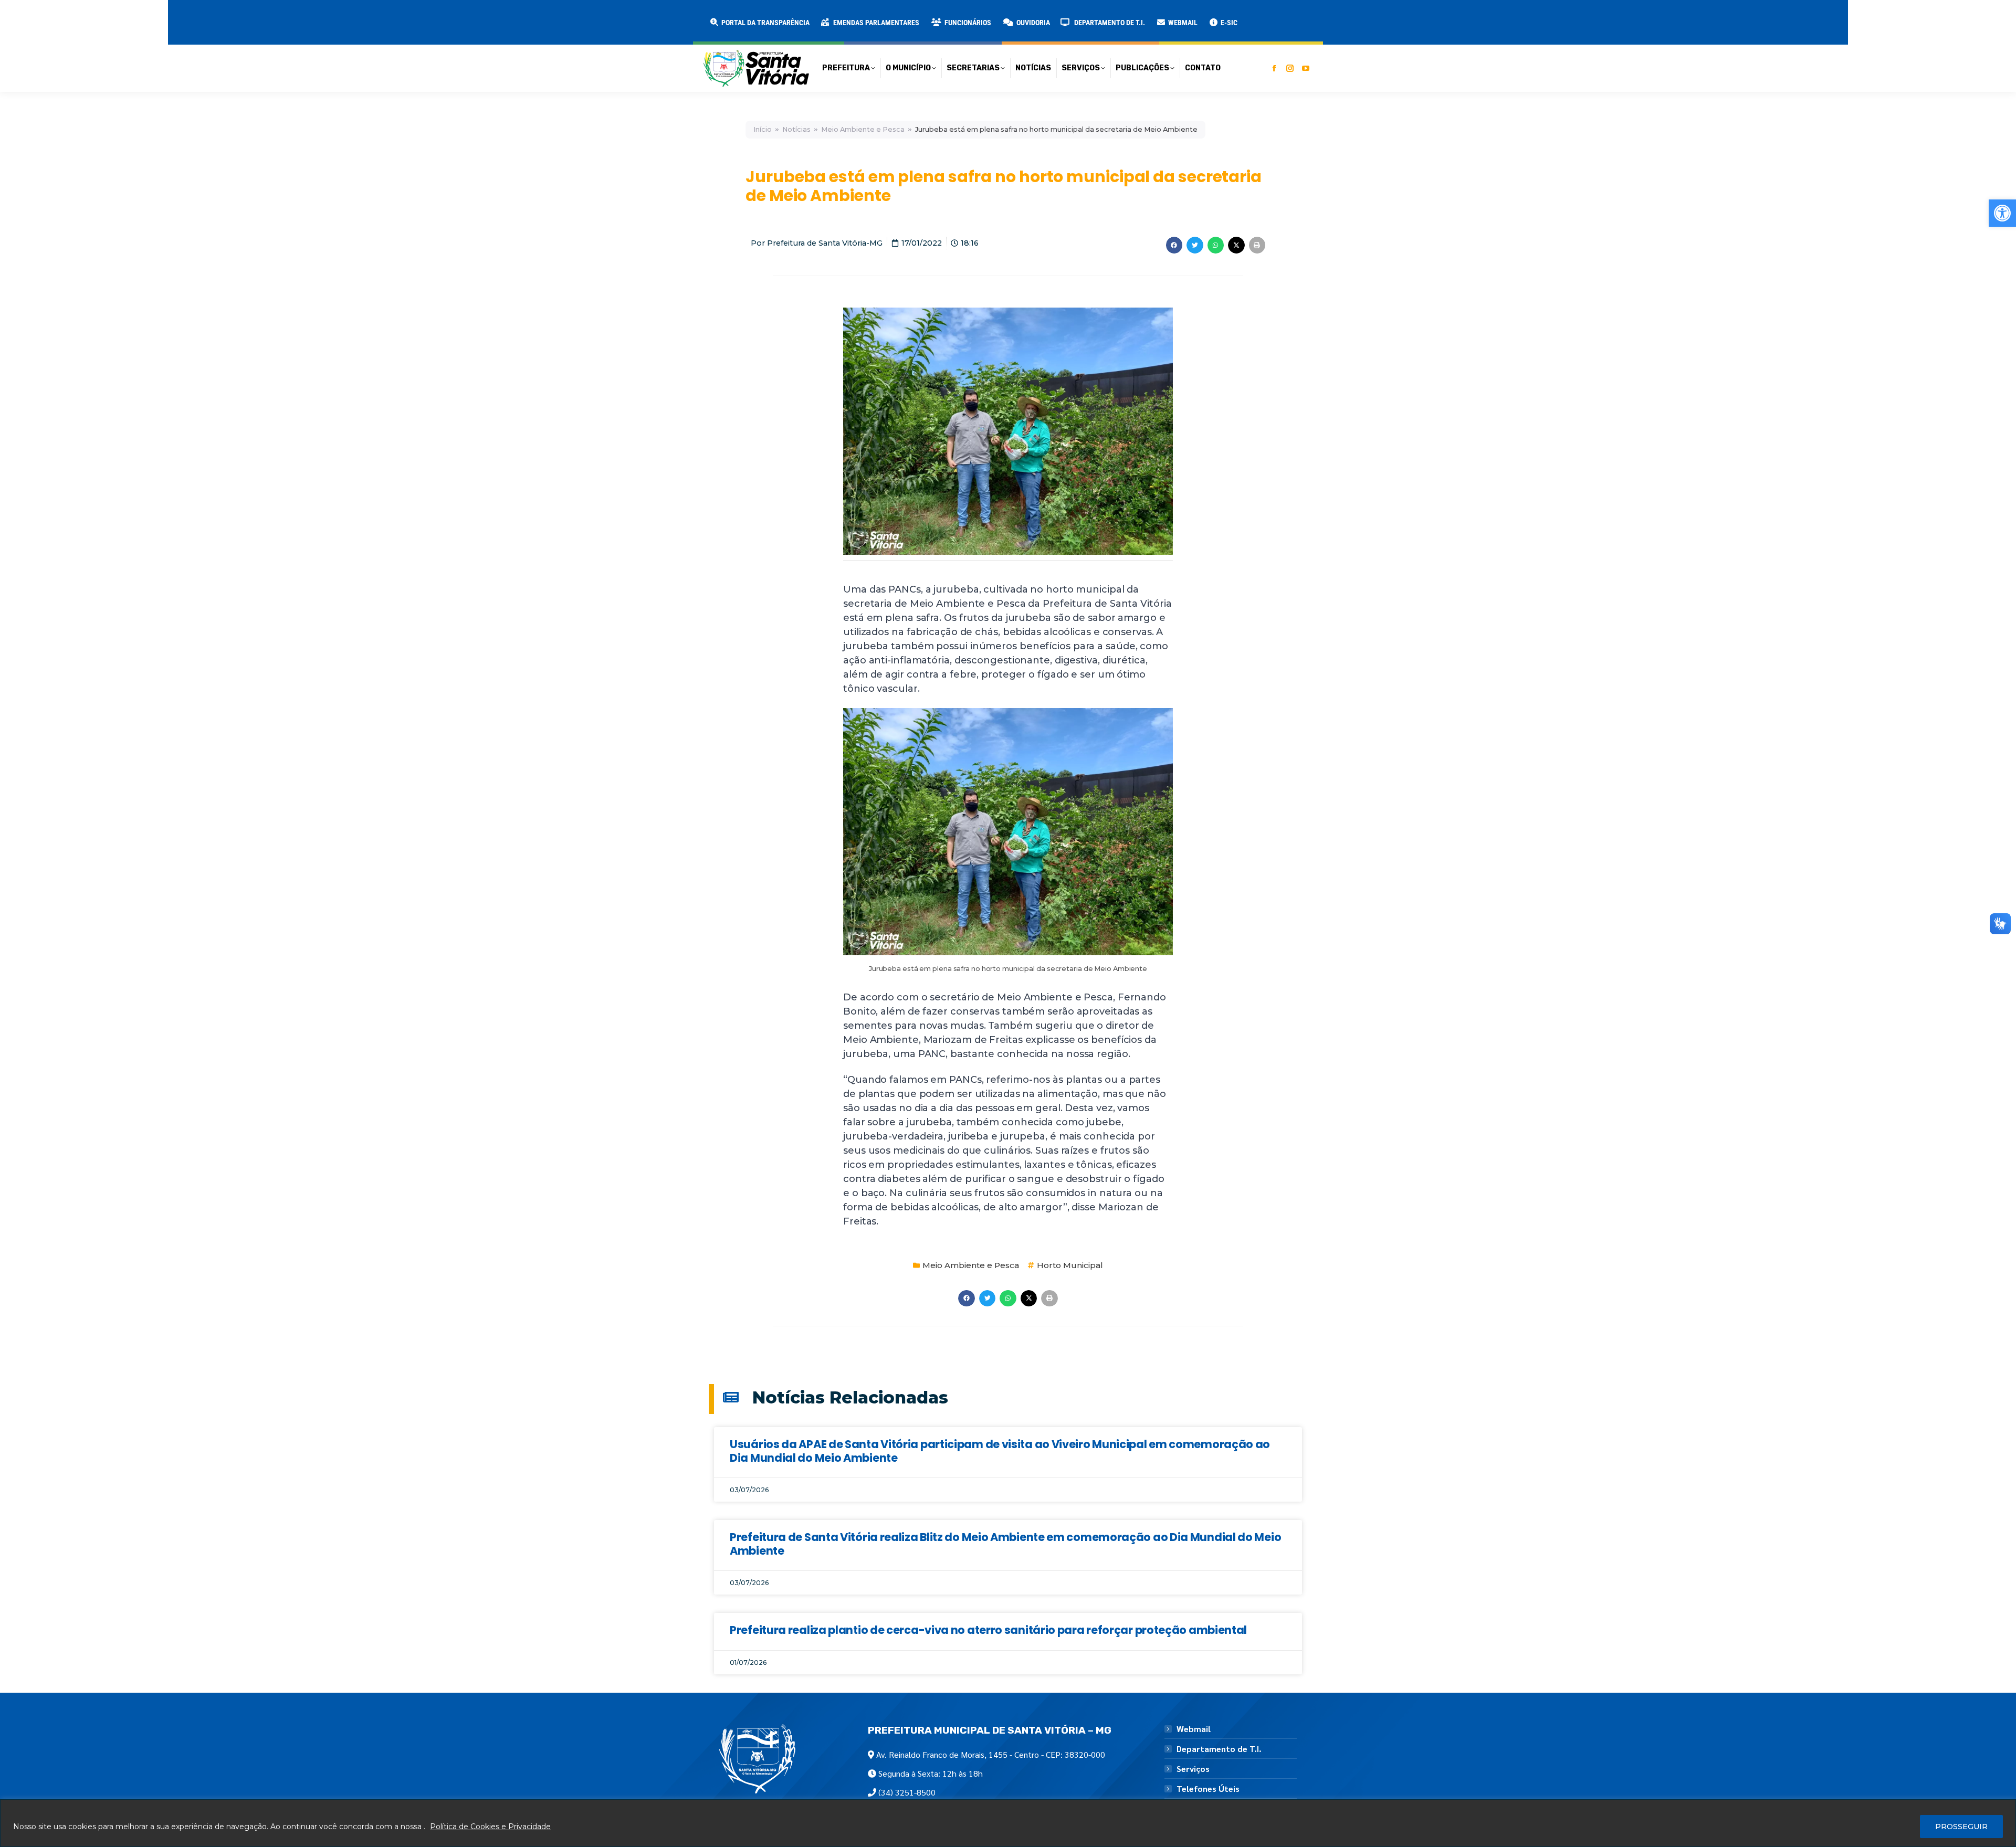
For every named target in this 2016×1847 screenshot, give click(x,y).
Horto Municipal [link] (1070, 1265)
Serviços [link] (1193, 1769)
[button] (169, 16)
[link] (2002, 213)
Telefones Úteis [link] (1208, 1789)
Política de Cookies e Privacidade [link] (490, 1827)
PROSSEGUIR (1961, 1827)
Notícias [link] (796, 129)
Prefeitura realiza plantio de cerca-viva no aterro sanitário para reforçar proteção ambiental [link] (988, 1630)
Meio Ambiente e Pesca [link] (863, 129)
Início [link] (763, 129)
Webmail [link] (1194, 1729)
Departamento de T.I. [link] (1219, 1749)
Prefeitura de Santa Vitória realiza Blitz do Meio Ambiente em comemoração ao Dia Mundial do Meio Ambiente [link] (1005, 1544)
